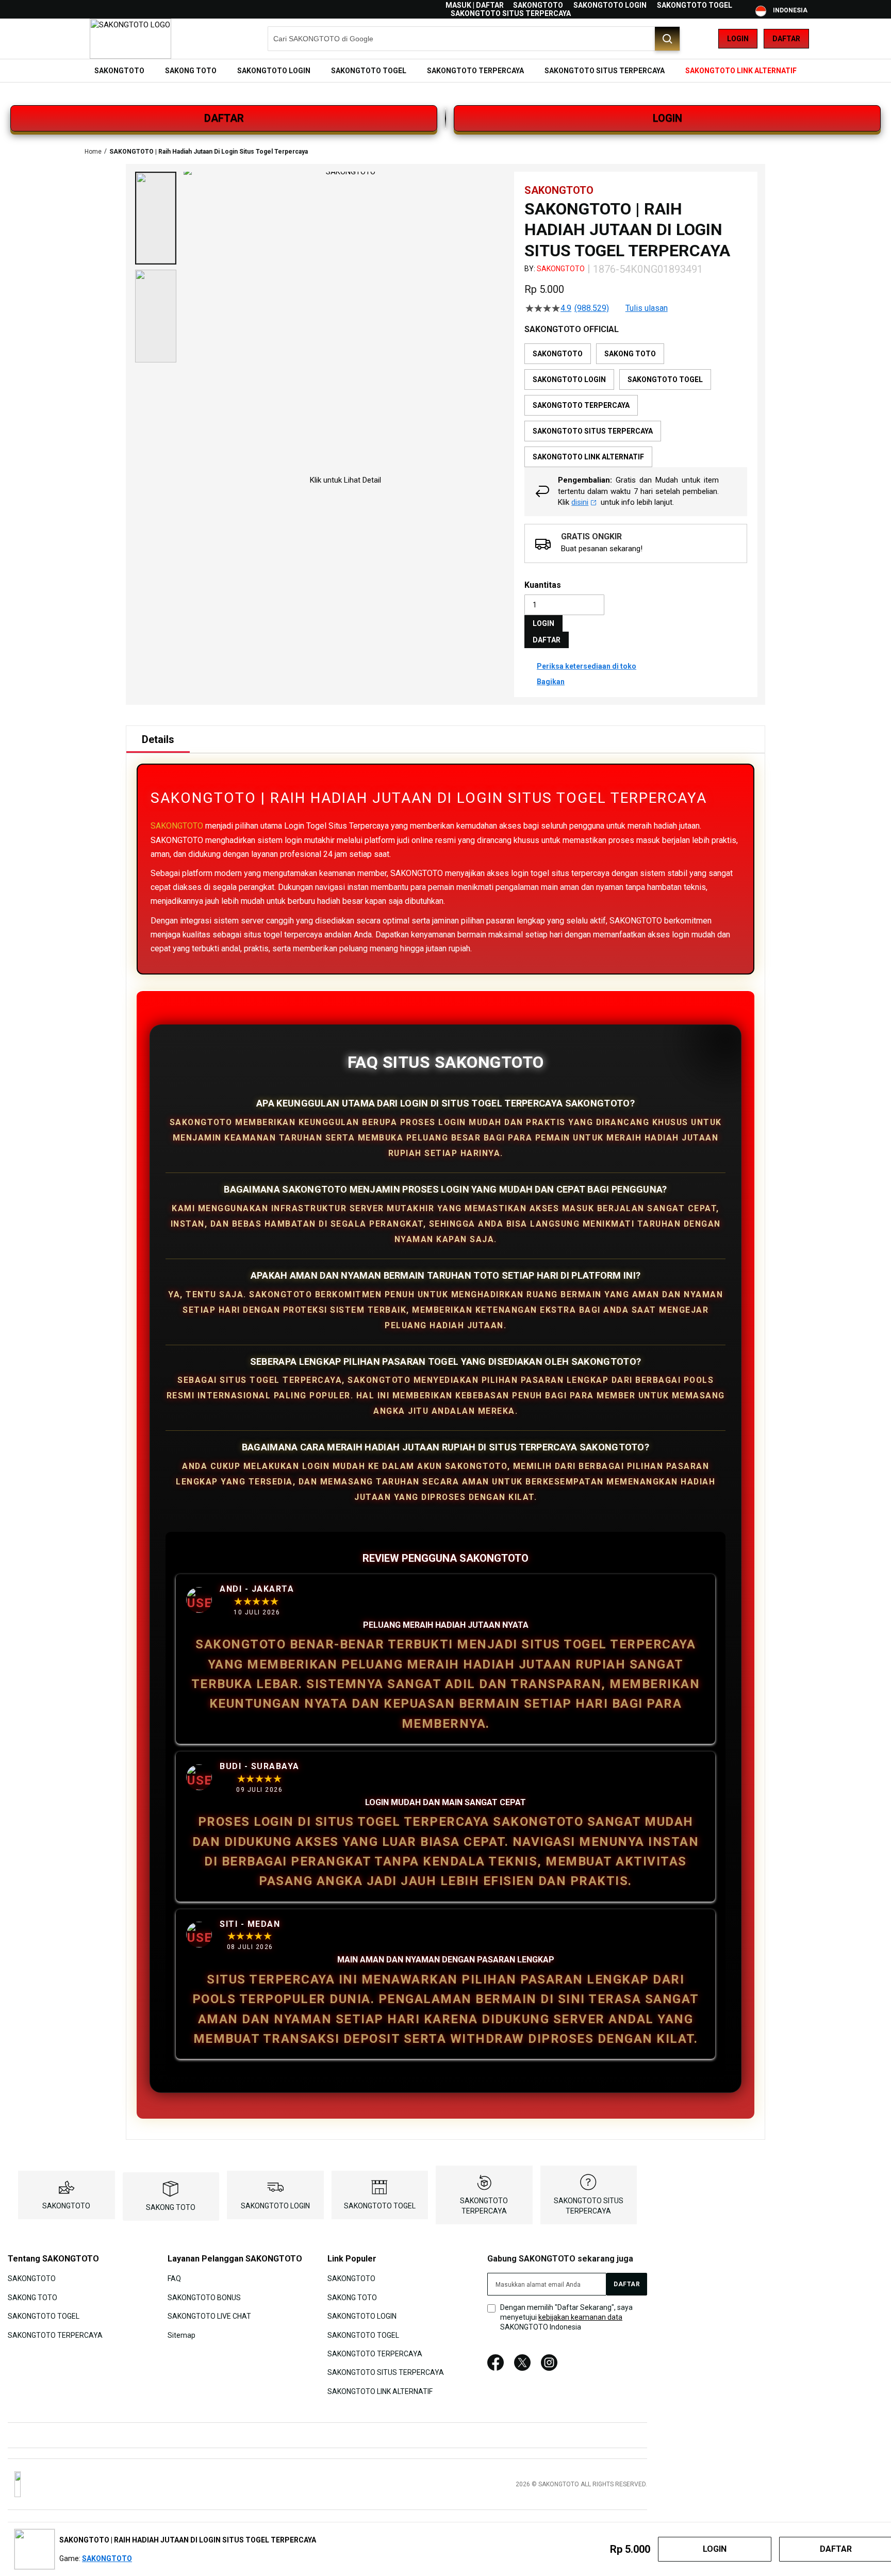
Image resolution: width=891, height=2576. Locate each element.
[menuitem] (119, 71)
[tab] (158, 739)
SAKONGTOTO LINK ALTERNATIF (380, 2391)
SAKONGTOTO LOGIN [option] (569, 379)
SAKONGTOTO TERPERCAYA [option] (581, 405)
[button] (156, 218)
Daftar (786, 39)
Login (738, 39)
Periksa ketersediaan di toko (587, 666)
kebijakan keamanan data (580, 2317)
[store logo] (130, 39)
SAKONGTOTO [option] (558, 354)
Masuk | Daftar (475, 5)
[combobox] (474, 39)
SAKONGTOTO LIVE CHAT (209, 2316)
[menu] (445, 71)
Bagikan (551, 682)
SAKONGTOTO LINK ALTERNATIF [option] (588, 457)
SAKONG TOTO (171, 2207)
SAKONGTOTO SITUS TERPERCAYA (511, 13)
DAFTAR (224, 118)
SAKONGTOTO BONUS (204, 2297)
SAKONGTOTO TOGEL (695, 5)
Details (158, 739)
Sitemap (181, 2335)
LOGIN (667, 118)
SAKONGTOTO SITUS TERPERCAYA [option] (593, 431)
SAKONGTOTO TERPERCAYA (55, 2335)
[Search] (667, 39)
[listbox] (636, 405)
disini (580, 502)
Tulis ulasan (647, 308)
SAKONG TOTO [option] (630, 354)
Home (93, 152)
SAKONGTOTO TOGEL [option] (665, 379)
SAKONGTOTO (538, 5)
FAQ (174, 2278)
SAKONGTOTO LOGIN (610, 5)
